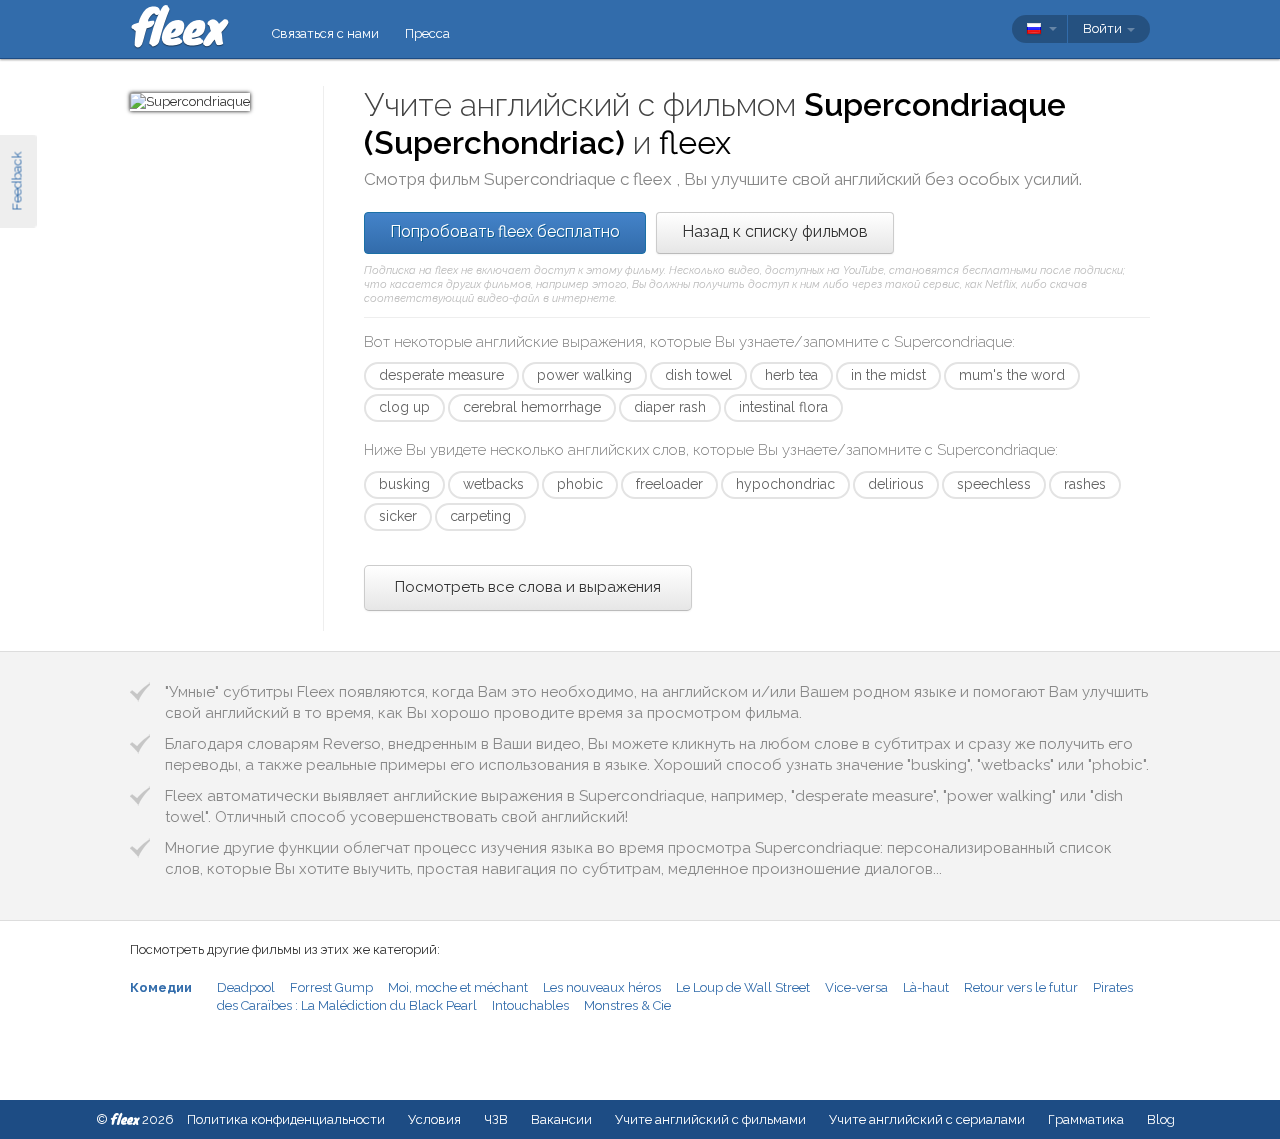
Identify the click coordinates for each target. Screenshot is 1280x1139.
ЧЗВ (496, 1119)
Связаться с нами (325, 33)
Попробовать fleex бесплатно (505, 231)
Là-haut (926, 987)
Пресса (427, 33)
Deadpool (246, 987)
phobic (580, 484)
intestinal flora (783, 407)
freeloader (669, 484)
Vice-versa (856, 987)
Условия (434, 1119)
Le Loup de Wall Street (743, 987)
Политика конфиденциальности (286, 1119)
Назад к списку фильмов (775, 231)
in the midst (888, 375)
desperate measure (441, 375)
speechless (994, 484)
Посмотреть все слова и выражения (528, 587)
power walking (584, 375)
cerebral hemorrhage (532, 407)
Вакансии (561, 1119)
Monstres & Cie (627, 1005)
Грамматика (1086, 1119)
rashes (1085, 484)
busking (404, 484)
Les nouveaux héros (602, 987)
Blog (1161, 1119)
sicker (398, 516)
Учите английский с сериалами (927, 1119)
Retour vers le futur (1021, 987)
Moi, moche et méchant (458, 987)
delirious (896, 484)
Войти (1104, 28)
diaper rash (670, 407)
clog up (404, 407)
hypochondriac (785, 484)
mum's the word (1012, 375)
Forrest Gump (331, 987)
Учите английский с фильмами (710, 1119)
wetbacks (493, 484)
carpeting (480, 516)
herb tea (791, 375)
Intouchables (530, 1005)
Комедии (161, 987)
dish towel (698, 375)
